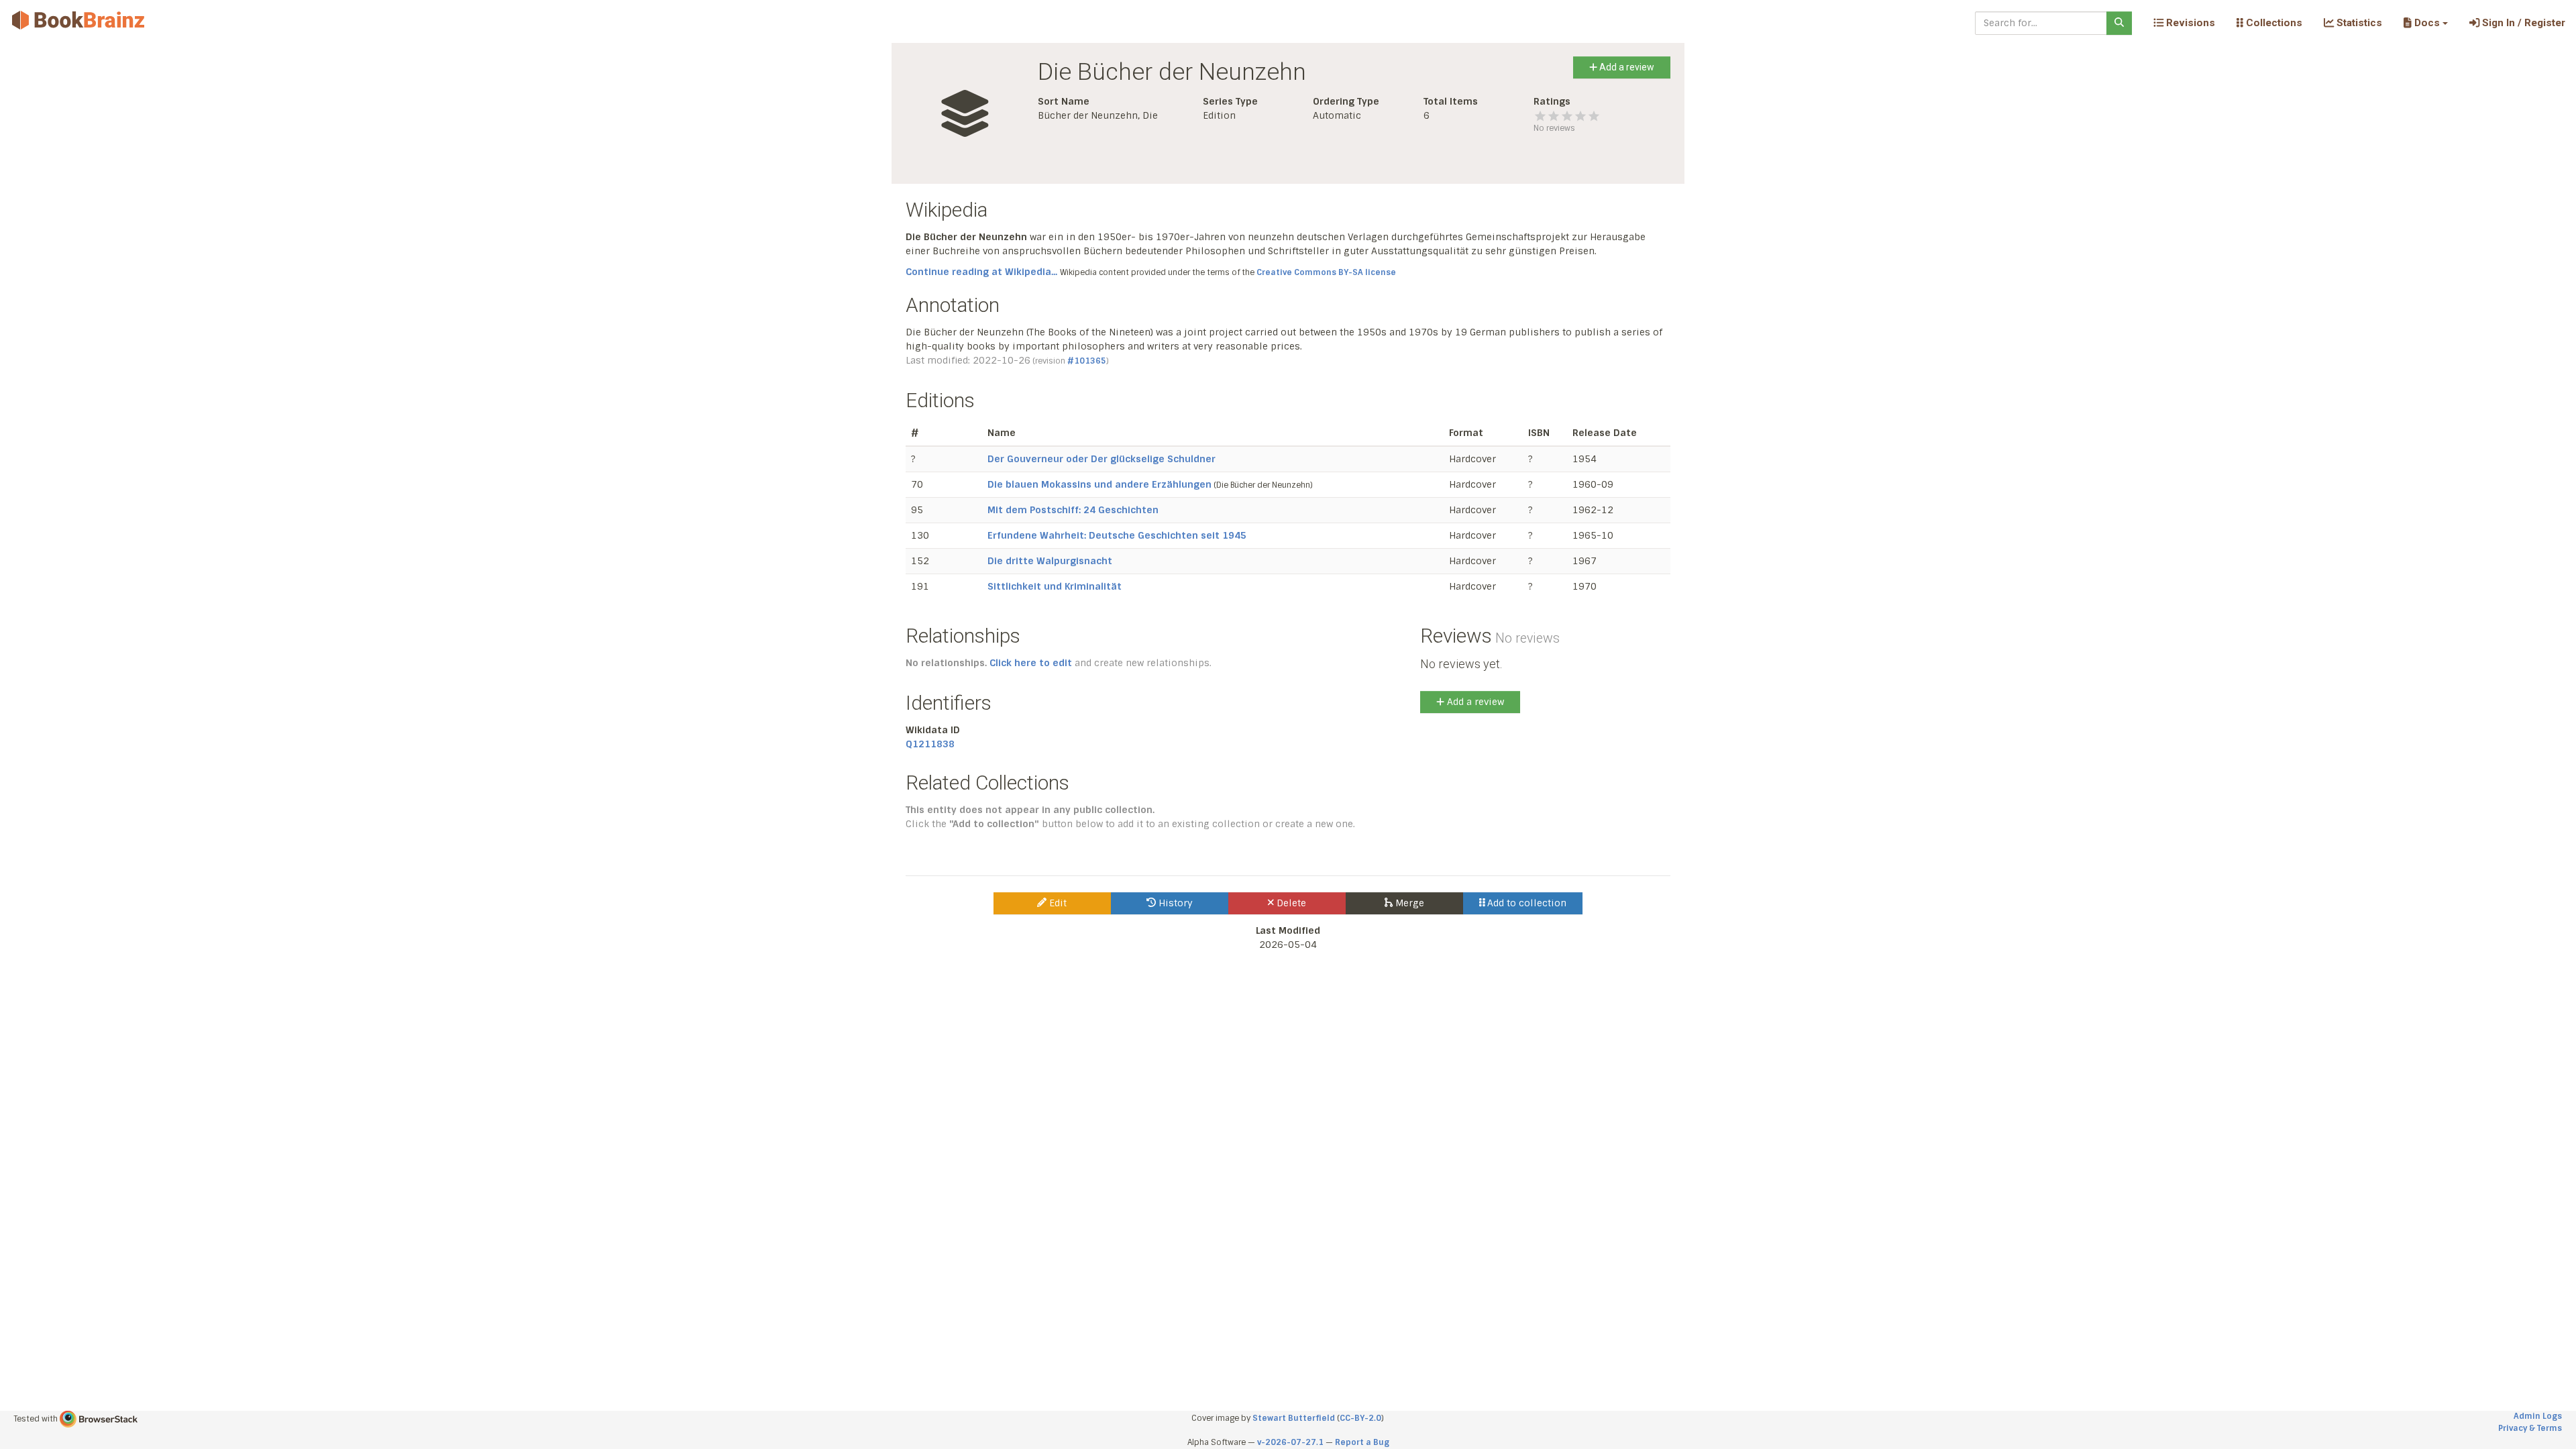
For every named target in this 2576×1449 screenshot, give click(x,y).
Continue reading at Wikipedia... (981, 272)
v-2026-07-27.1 (1290, 1442)
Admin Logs (2538, 1416)
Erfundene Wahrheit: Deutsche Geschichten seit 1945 (1117, 535)
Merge (1408, 903)
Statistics (2358, 23)
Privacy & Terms (2530, 1428)
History (1174, 903)
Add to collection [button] (1525, 903)
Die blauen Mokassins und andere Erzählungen (1099, 484)
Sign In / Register (2522, 23)
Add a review (1626, 67)
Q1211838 (930, 744)
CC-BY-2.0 (1360, 1418)
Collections (2273, 23)
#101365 (1087, 361)
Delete (1290, 903)
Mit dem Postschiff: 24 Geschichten (1073, 510)
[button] (2425, 23)
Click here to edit (1031, 663)
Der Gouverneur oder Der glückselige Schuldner (1102, 459)
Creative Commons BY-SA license (1326, 272)
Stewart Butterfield (1294, 1418)
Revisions (2189, 23)
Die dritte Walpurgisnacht (1050, 561)
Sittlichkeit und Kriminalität (1055, 586)
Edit (1057, 903)
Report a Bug (1362, 1442)
